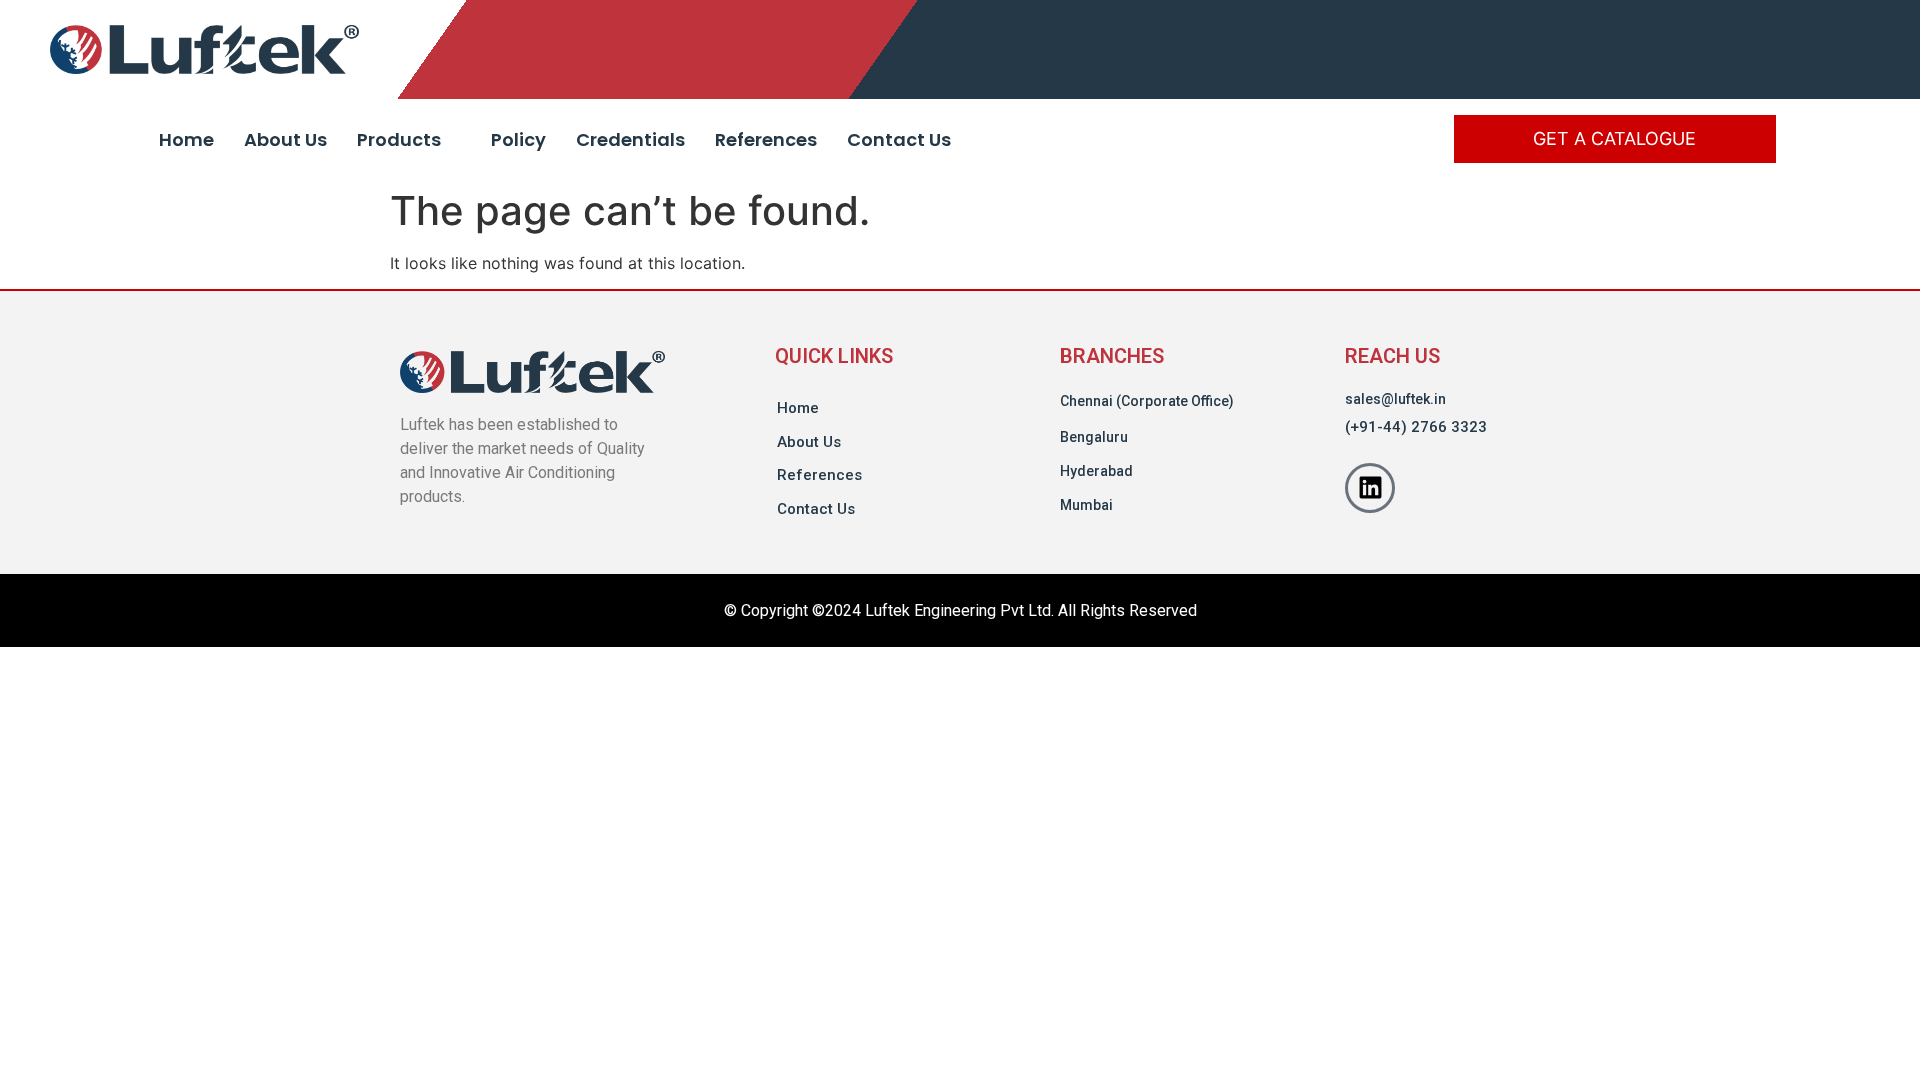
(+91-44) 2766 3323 (1416, 427)
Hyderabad (1096, 471)
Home (186, 139)
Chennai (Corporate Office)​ (1147, 401)
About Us (285, 139)
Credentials (630, 139)
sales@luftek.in (1395, 399)
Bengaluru (1094, 437)
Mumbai (1086, 505)
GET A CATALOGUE (1614, 138)
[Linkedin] (1370, 488)
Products (399, 139)
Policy (518, 139)
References (766, 139)
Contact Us (899, 139)
